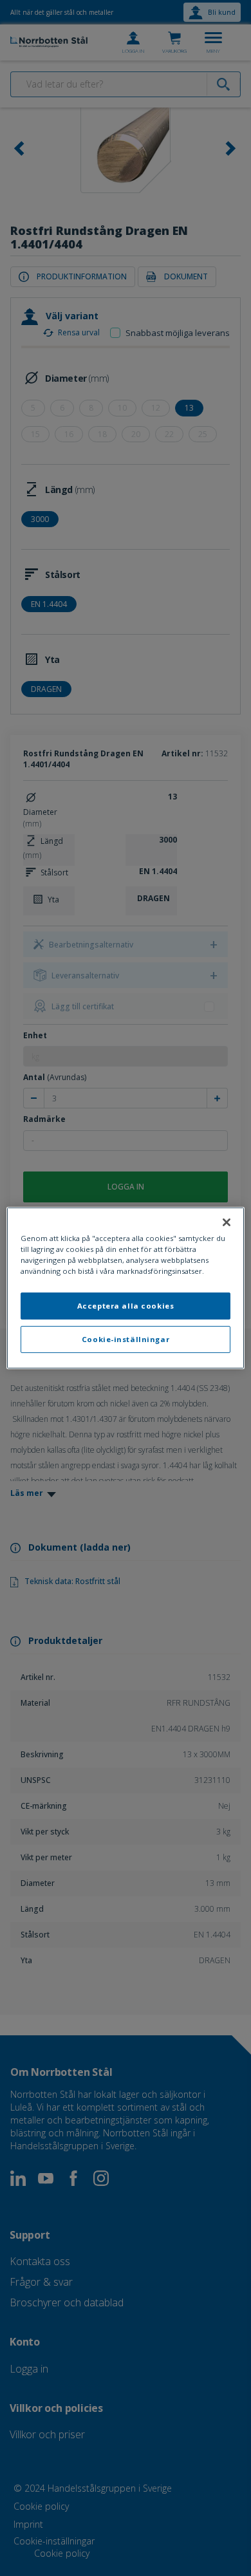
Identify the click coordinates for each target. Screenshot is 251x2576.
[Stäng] (227, 1222)
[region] (126, 1288)
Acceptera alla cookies (126, 1306)
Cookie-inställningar (126, 1339)
